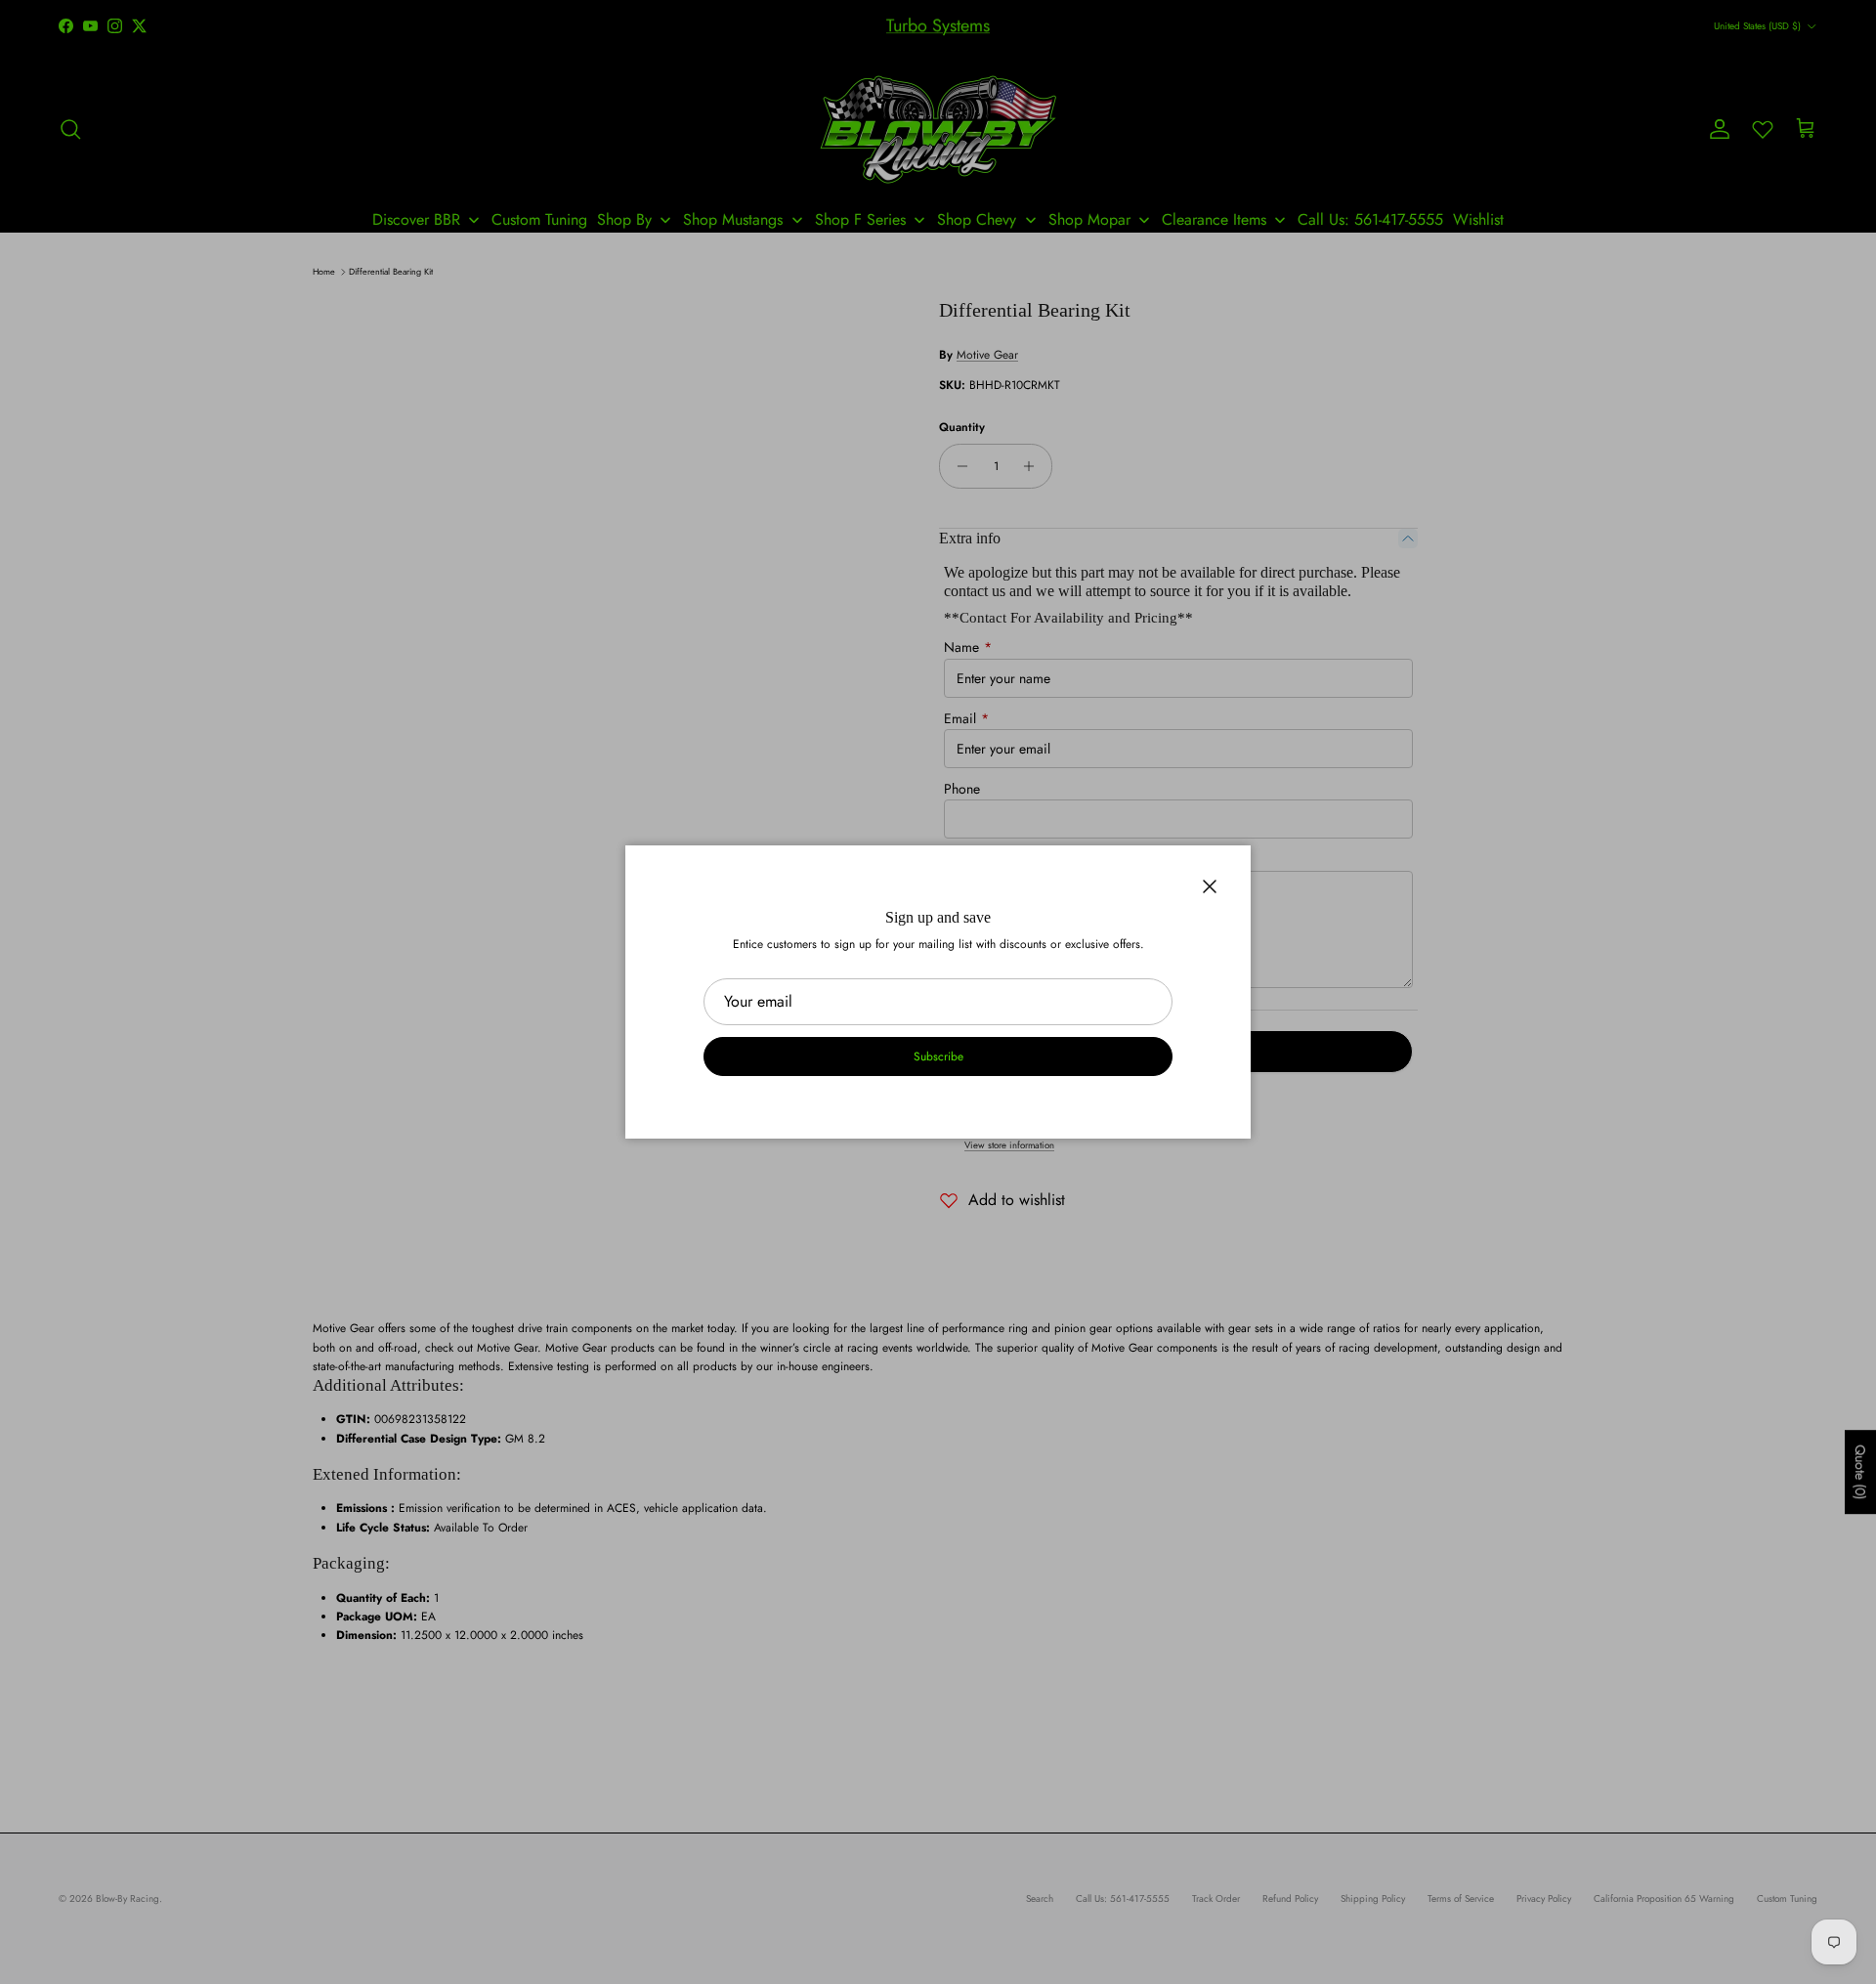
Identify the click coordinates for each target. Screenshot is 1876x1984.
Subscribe (938, 1057)
